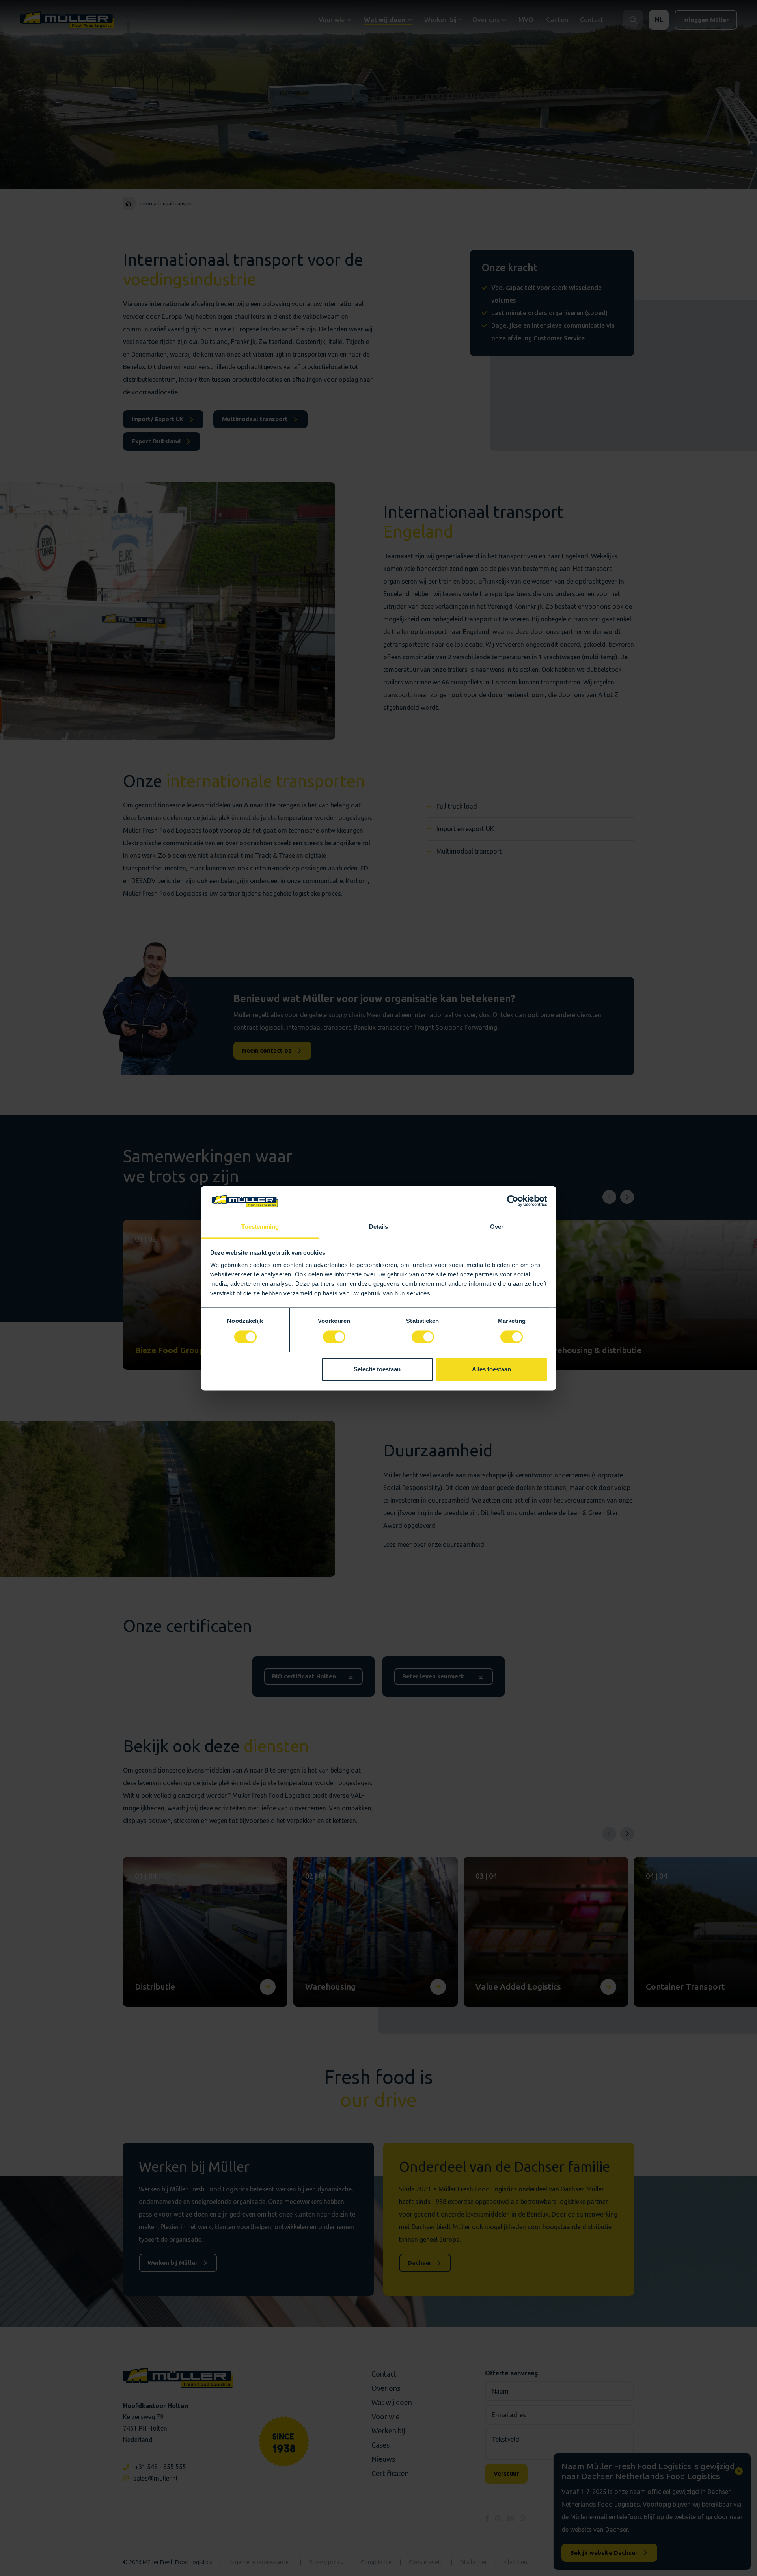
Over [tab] (497, 1227)
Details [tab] (379, 1227)
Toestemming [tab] (260, 1227)
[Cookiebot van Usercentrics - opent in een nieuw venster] (513, 1201)
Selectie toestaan (377, 1370)
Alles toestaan (491, 1370)
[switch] (334, 1337)
